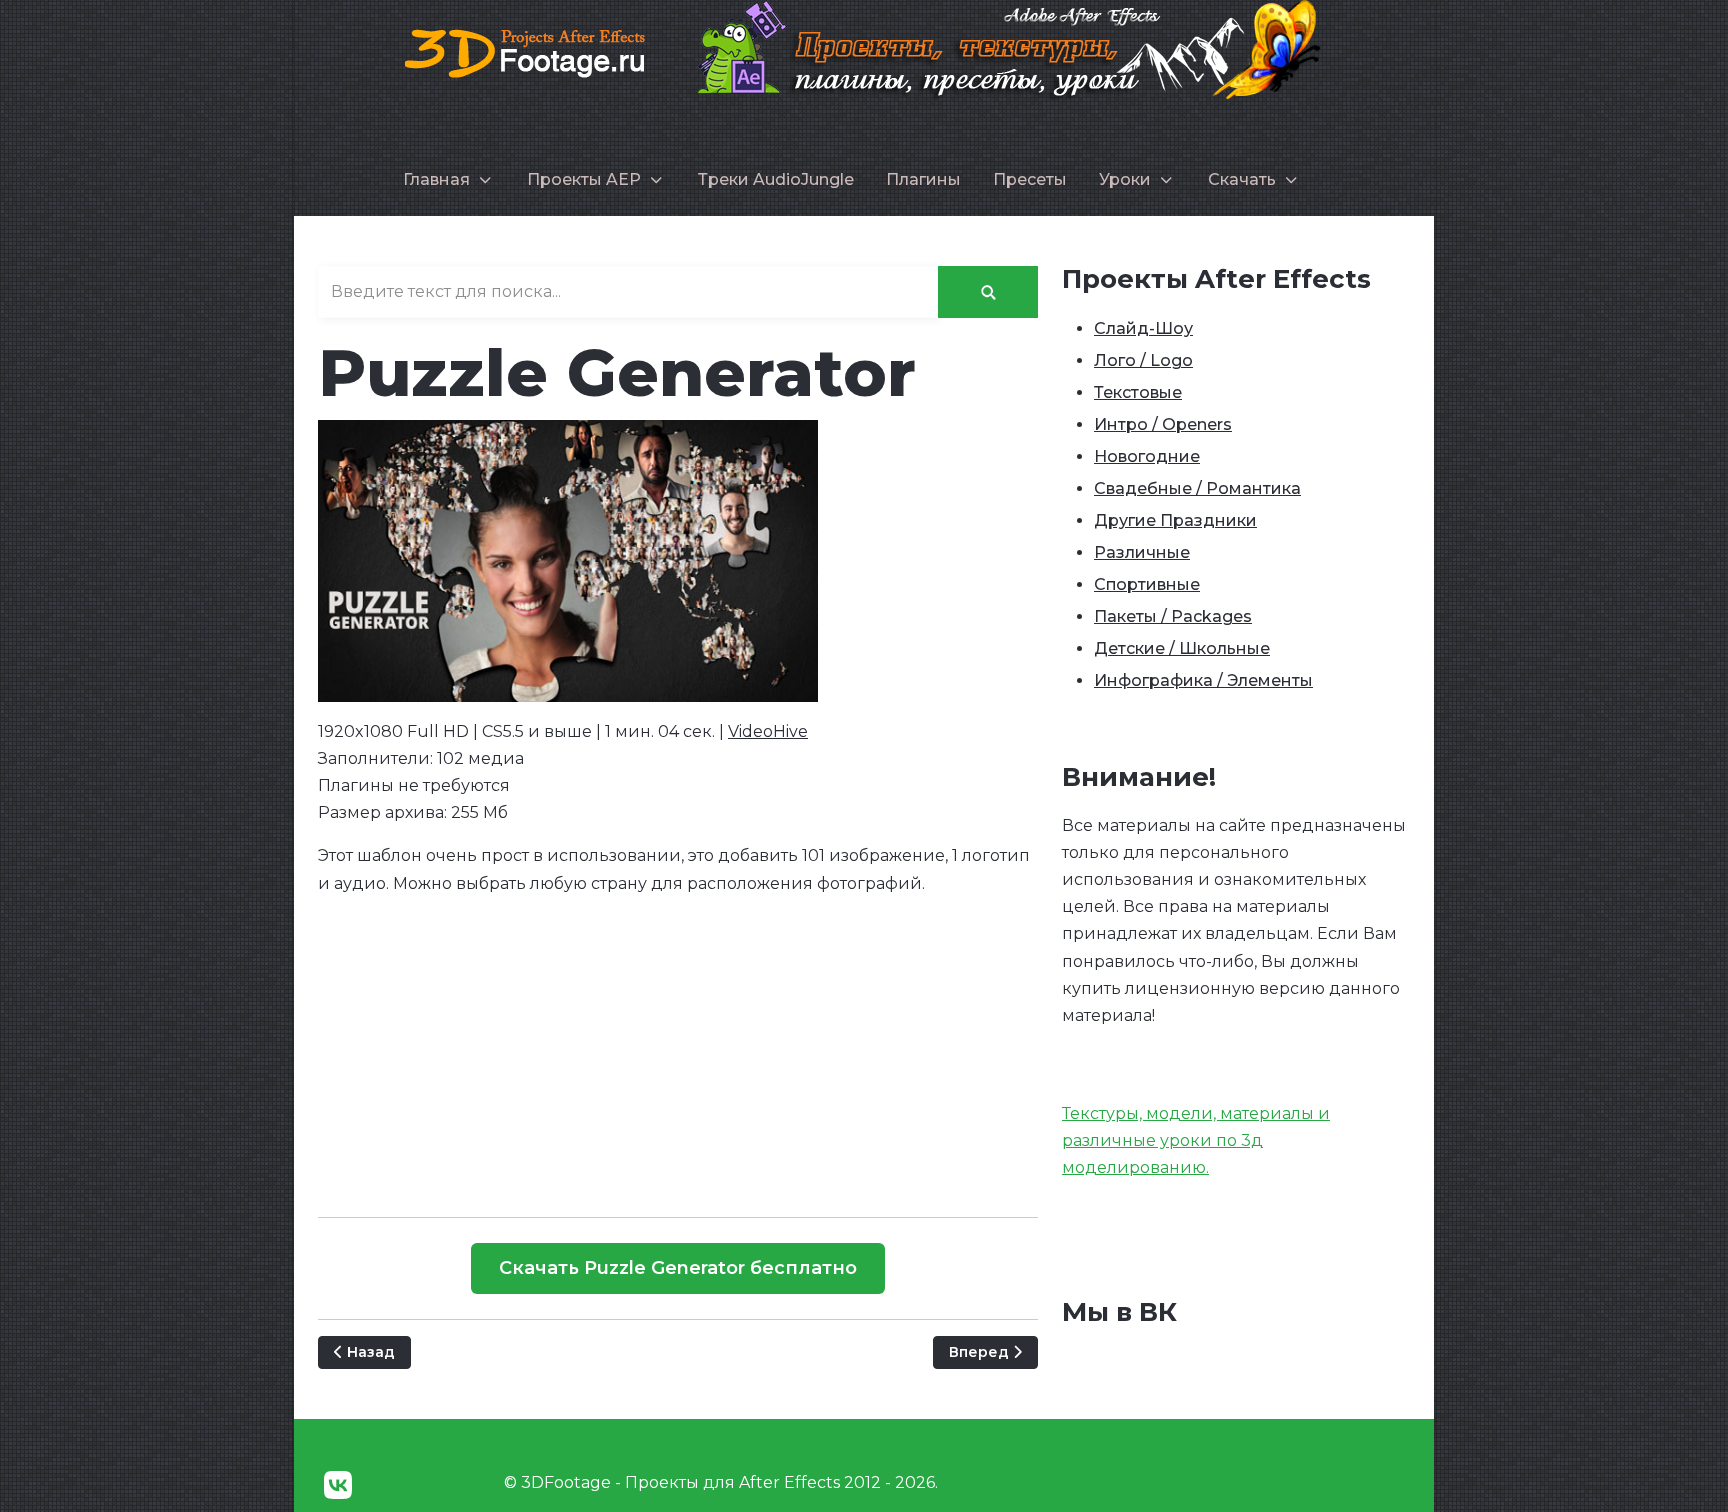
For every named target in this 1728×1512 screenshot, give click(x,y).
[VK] (338, 1485)
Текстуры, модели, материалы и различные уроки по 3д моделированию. (1196, 1140)
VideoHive (768, 731)
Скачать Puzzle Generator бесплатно (678, 1268)
